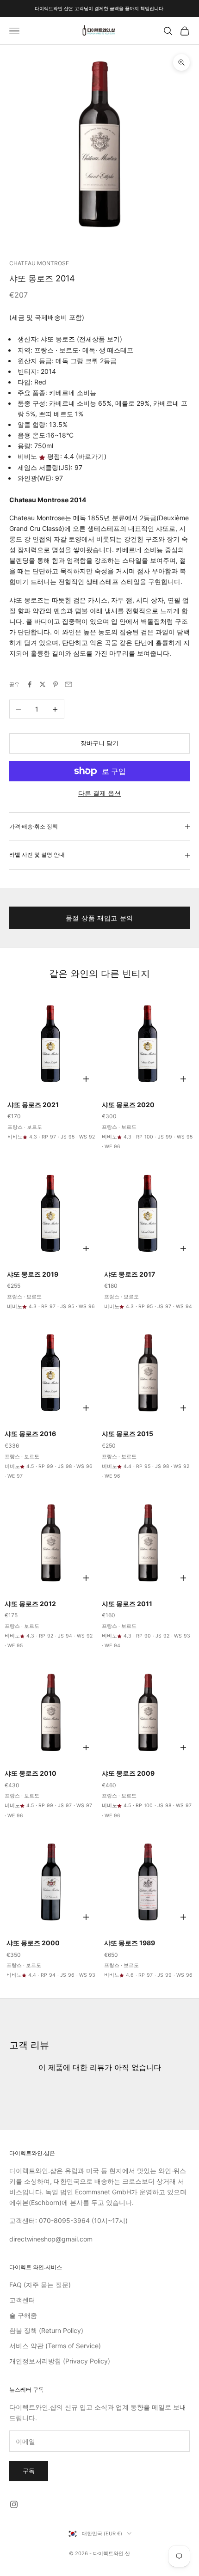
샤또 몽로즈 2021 (33, 1105)
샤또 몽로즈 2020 (128, 1105)
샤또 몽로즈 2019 (33, 1274)
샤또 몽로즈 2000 (33, 1943)
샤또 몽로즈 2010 (31, 1773)
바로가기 (91, 456)
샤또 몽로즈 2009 (128, 1773)
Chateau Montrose (39, 263)
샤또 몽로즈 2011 (127, 1604)
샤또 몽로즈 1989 (130, 1943)
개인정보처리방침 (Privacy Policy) (60, 2361)
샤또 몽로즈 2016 (30, 1434)
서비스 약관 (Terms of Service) (55, 2346)
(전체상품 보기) (99, 339)
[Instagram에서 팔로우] (14, 2504)
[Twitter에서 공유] (43, 684)
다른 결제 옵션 (99, 793)
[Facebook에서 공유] (30, 684)
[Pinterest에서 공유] (56, 684)
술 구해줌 (23, 2315)
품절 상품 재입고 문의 (99, 918)
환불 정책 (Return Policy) (46, 2330)
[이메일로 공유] (68, 684)
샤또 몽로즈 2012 (30, 1604)
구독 (29, 2471)
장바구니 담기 (99, 743)
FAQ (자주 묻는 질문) (40, 2285)
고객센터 (22, 2300)
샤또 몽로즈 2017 (130, 1274)
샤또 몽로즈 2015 (127, 1434)
